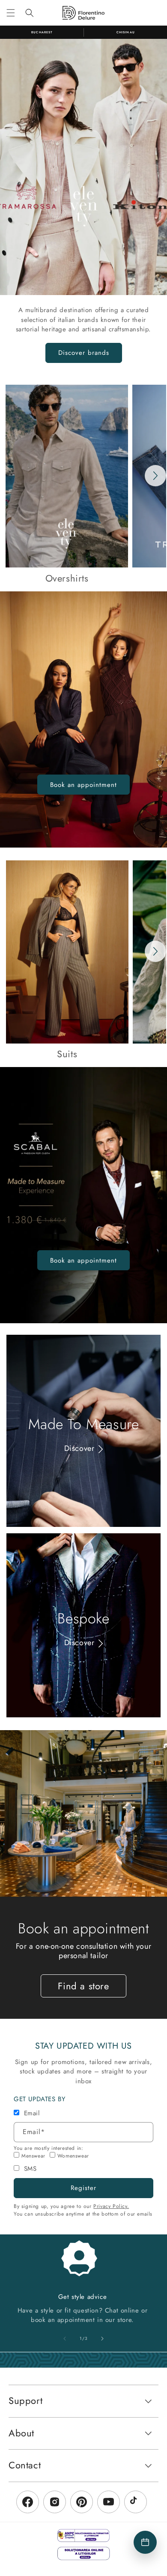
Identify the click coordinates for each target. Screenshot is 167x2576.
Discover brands (84, 353)
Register (83, 2188)
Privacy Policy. (111, 2206)
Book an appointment (83, 785)
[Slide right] (102, 2339)
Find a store (83, 1986)
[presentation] (155, 476)
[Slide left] (65, 2339)
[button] (11, 13)
